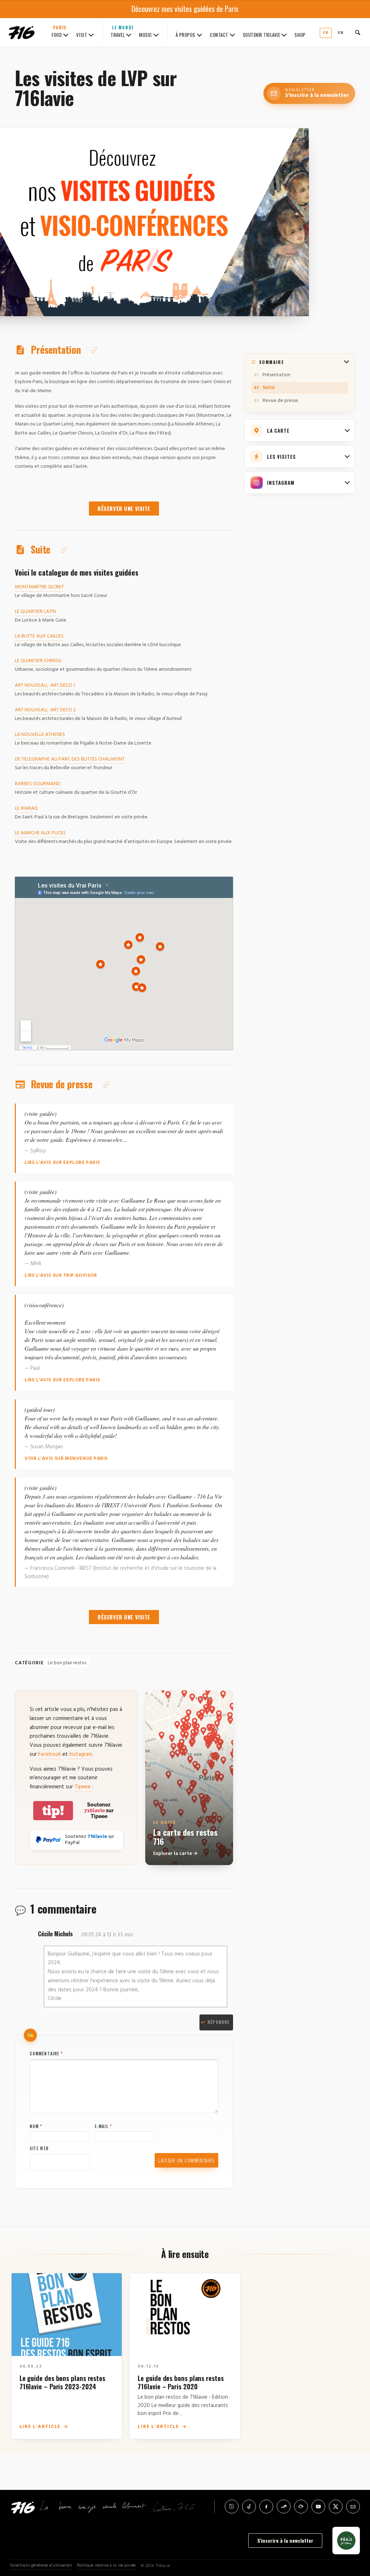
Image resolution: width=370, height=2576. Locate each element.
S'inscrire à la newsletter (285, 2540)
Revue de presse (280, 401)
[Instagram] (232, 2507)
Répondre (218, 2022)
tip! (53, 1811)
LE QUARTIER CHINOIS (38, 661)
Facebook (50, 1754)
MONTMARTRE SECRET (39, 587)
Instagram (81, 1754)
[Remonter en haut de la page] (353, 2530)
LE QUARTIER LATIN (35, 612)
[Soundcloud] (284, 2507)
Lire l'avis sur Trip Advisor (61, 1276)
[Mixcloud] (301, 2507)
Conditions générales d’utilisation (41, 2566)
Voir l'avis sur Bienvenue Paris (66, 1459)
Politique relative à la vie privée (106, 2566)
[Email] (353, 2507)
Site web (39, 2148)
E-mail (103, 2126)
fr (326, 33)
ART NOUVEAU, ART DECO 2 (45, 710)
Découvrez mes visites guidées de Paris (185, 9)
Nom (36, 2126)
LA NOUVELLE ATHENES (40, 735)
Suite (269, 388)
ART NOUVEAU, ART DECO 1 (45, 685)
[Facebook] (266, 2507)
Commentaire (46, 2054)
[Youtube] (318, 2507)
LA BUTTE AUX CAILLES (39, 636)
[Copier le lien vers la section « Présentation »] (94, 350)
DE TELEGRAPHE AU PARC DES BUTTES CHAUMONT (70, 759)
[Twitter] (336, 2507)
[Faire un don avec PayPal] (48, 1840)
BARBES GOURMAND (38, 784)
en (341, 33)
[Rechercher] (358, 33)
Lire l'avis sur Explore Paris (62, 1163)
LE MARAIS (26, 808)
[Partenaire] (346, 2541)
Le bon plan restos (67, 1663)
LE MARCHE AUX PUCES (40, 833)
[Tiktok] (249, 2507)
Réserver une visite (124, 509)
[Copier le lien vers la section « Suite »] (64, 550)
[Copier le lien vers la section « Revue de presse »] (106, 1085)
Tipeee (83, 1787)
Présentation (276, 375)
